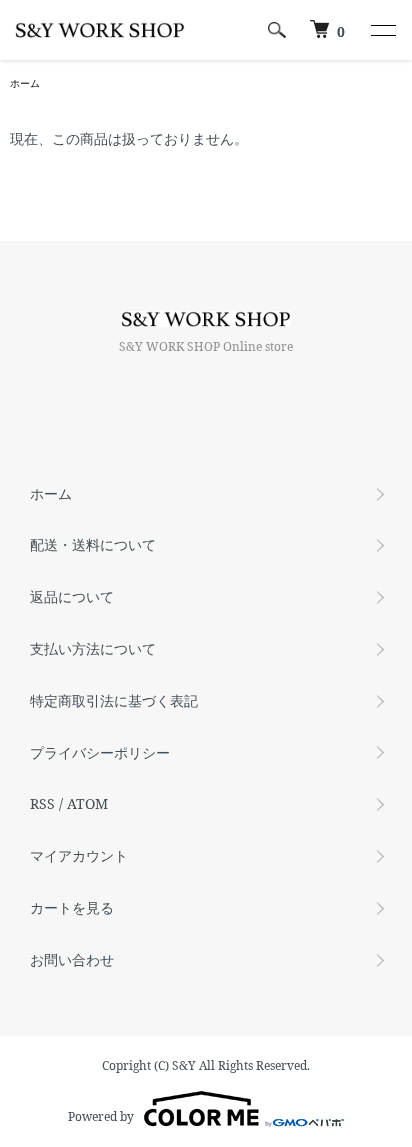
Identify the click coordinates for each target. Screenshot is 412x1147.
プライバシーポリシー (100, 752)
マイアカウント (79, 855)
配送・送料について (93, 544)
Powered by (101, 1116)
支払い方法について (93, 648)
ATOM (87, 803)
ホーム (25, 83)
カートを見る (72, 907)
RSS (42, 803)
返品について (72, 596)
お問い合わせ (72, 959)
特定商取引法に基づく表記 (114, 700)
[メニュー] (382, 30)
